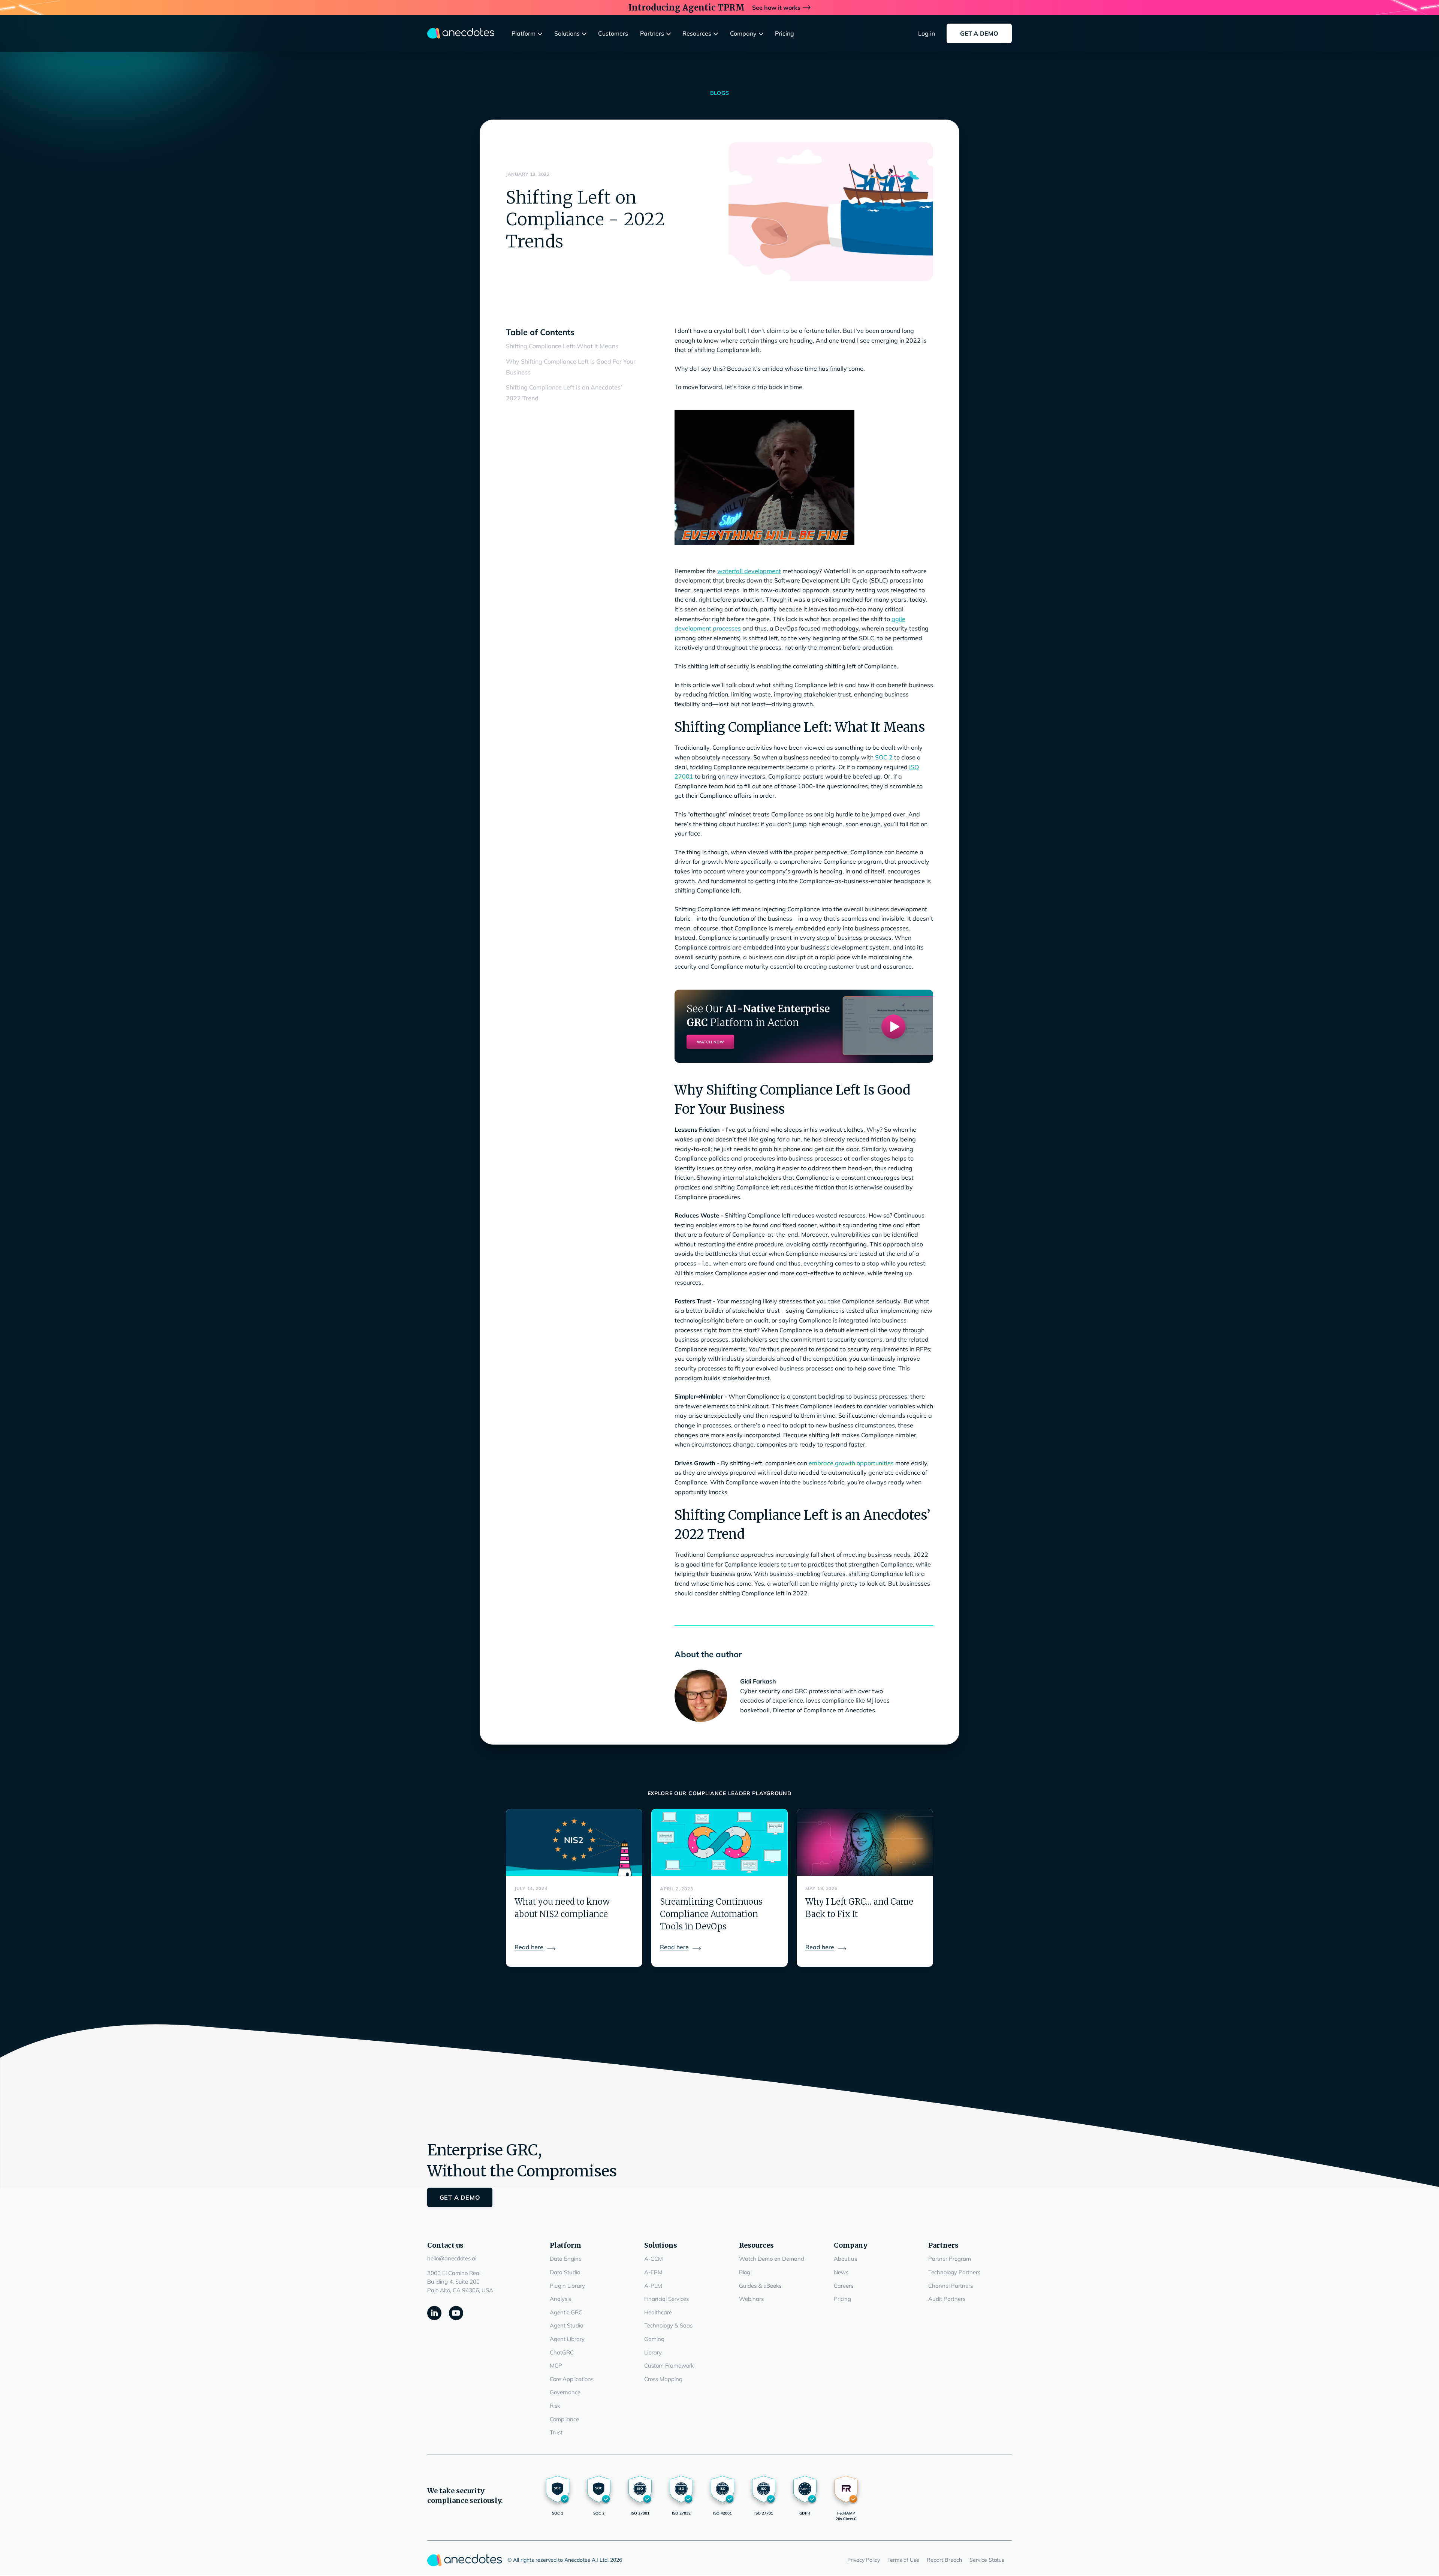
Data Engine (566, 2259)
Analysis (560, 2299)
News (841, 2272)
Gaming (654, 2339)
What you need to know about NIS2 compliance (562, 1908)
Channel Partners (951, 2286)
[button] (529, 34)
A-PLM (653, 2286)
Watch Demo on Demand (772, 2259)
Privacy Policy (864, 2560)
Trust (556, 2432)
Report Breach (944, 2560)
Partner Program (950, 2259)
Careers (844, 2286)
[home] (461, 33)
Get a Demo (979, 33)
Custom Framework (669, 2366)
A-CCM (654, 2259)
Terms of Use (903, 2560)
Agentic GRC (566, 2312)
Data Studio (565, 2272)
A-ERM (653, 2272)
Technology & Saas (668, 2325)
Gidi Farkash (758, 1681)
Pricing (842, 2299)
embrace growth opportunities (851, 1463)
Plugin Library (567, 2286)
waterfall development (749, 571)
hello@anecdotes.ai (452, 2258)
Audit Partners (947, 2299)
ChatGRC (562, 2352)
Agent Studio (566, 2325)
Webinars (751, 2299)
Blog (745, 2272)
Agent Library (567, 2339)
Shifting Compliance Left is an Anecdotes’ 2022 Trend (564, 393)
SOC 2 (884, 757)
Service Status (987, 2560)
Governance (565, 2392)
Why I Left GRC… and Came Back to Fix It (859, 1908)
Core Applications (572, 2379)
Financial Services (666, 2299)
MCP (556, 2366)
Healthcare (658, 2312)
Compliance (564, 2419)
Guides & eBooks (760, 2286)
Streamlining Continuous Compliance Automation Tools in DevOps (711, 1914)
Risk (555, 2406)
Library (653, 2352)
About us (845, 2259)
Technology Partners (954, 2272)
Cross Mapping (663, 2379)
